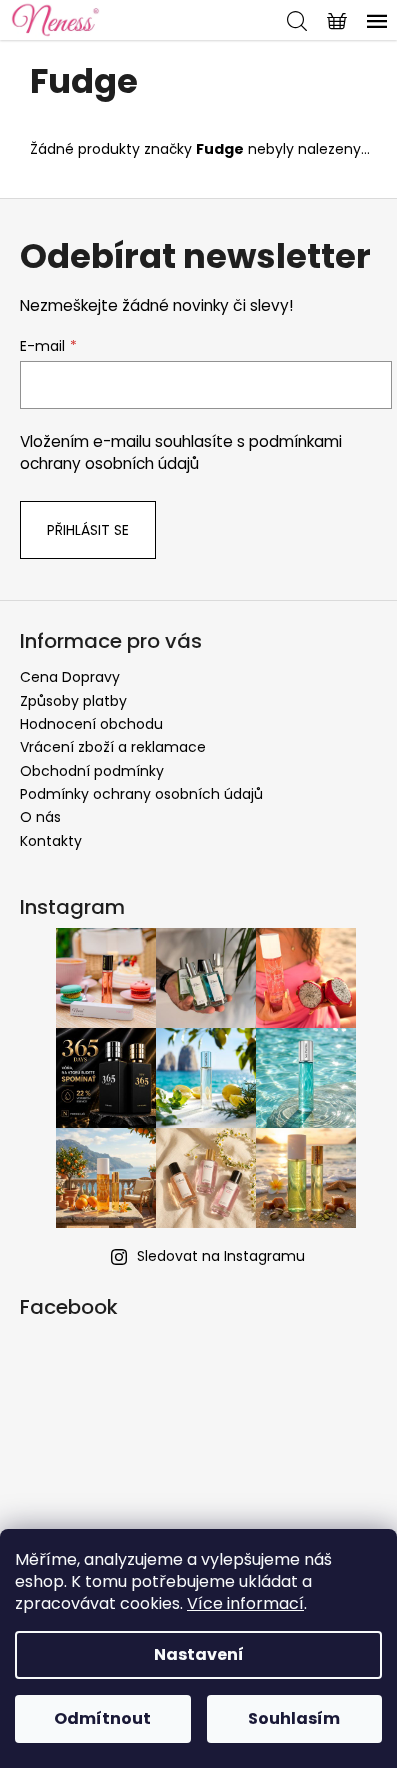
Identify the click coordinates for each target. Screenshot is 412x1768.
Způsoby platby (73, 701)
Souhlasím (294, 1718)
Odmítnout (102, 1718)
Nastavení (199, 1654)
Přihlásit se (88, 530)
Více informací (245, 1603)
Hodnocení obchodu (91, 724)
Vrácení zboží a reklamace (113, 747)
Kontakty (51, 841)
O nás (40, 817)
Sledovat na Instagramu (221, 1256)
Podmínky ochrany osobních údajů (141, 794)
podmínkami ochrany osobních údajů (181, 452)
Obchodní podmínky (92, 771)
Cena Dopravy (70, 677)
